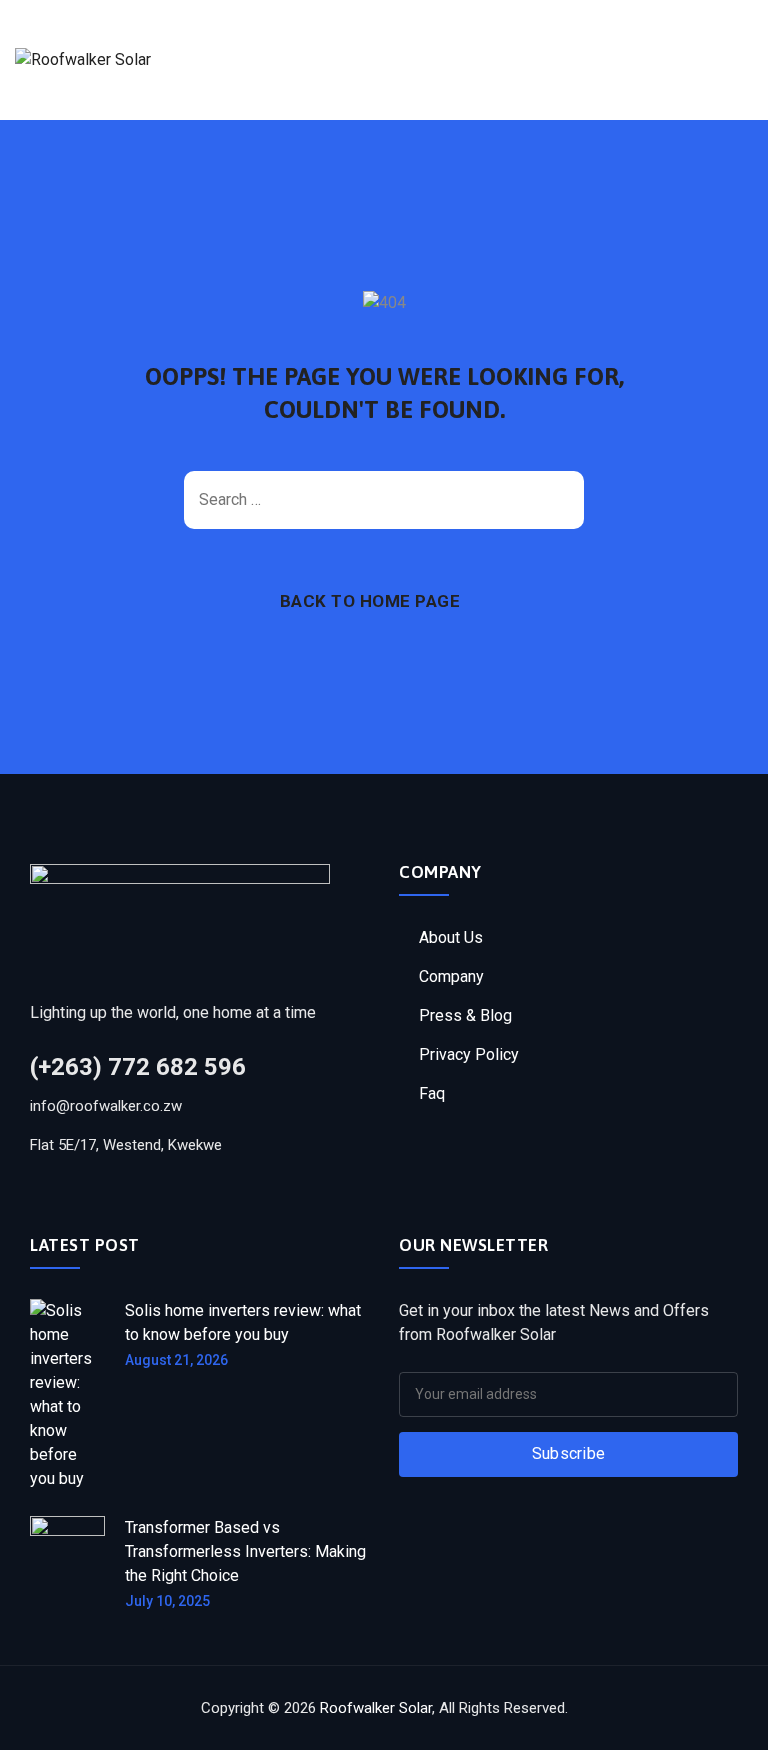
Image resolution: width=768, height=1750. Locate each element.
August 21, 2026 (176, 1360)
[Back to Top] (725, 1717)
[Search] (559, 500)
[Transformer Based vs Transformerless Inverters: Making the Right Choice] (67, 1563)
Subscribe (569, 1453)
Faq (432, 1093)
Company (451, 976)
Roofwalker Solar (376, 1708)
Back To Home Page (370, 601)
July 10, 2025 (167, 1601)
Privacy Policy (469, 1054)
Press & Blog (465, 1015)
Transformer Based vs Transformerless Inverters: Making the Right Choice (245, 1551)
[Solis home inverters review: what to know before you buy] (67, 1395)
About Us (451, 937)
